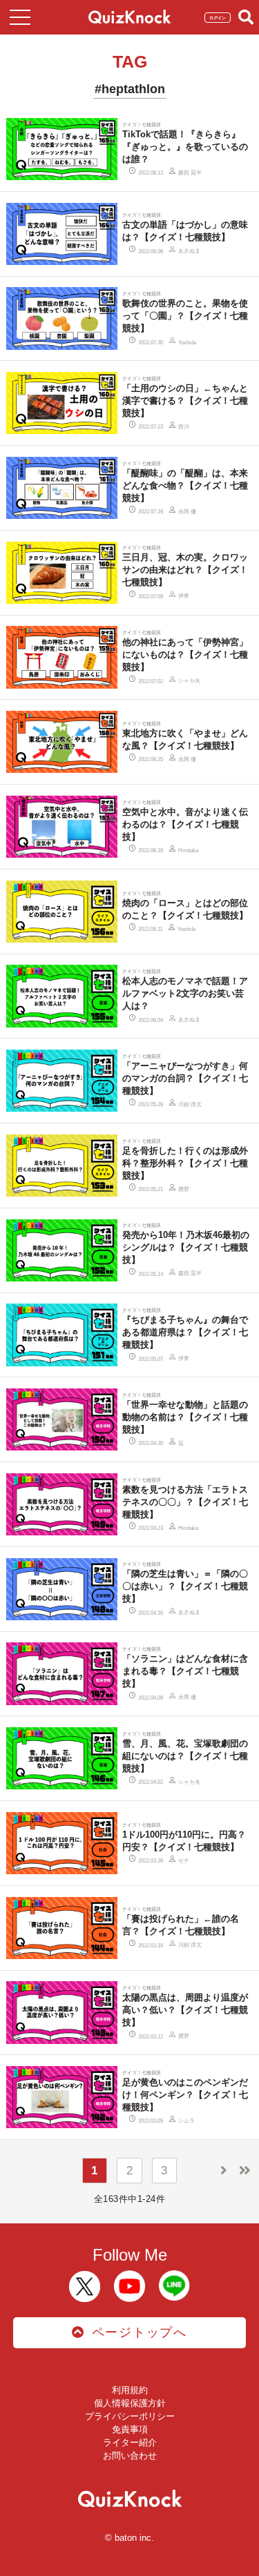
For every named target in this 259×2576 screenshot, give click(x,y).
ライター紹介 (130, 2442)
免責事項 (130, 2429)
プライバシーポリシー (130, 2416)
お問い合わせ (130, 2456)
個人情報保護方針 (130, 2403)
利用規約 (130, 2390)
